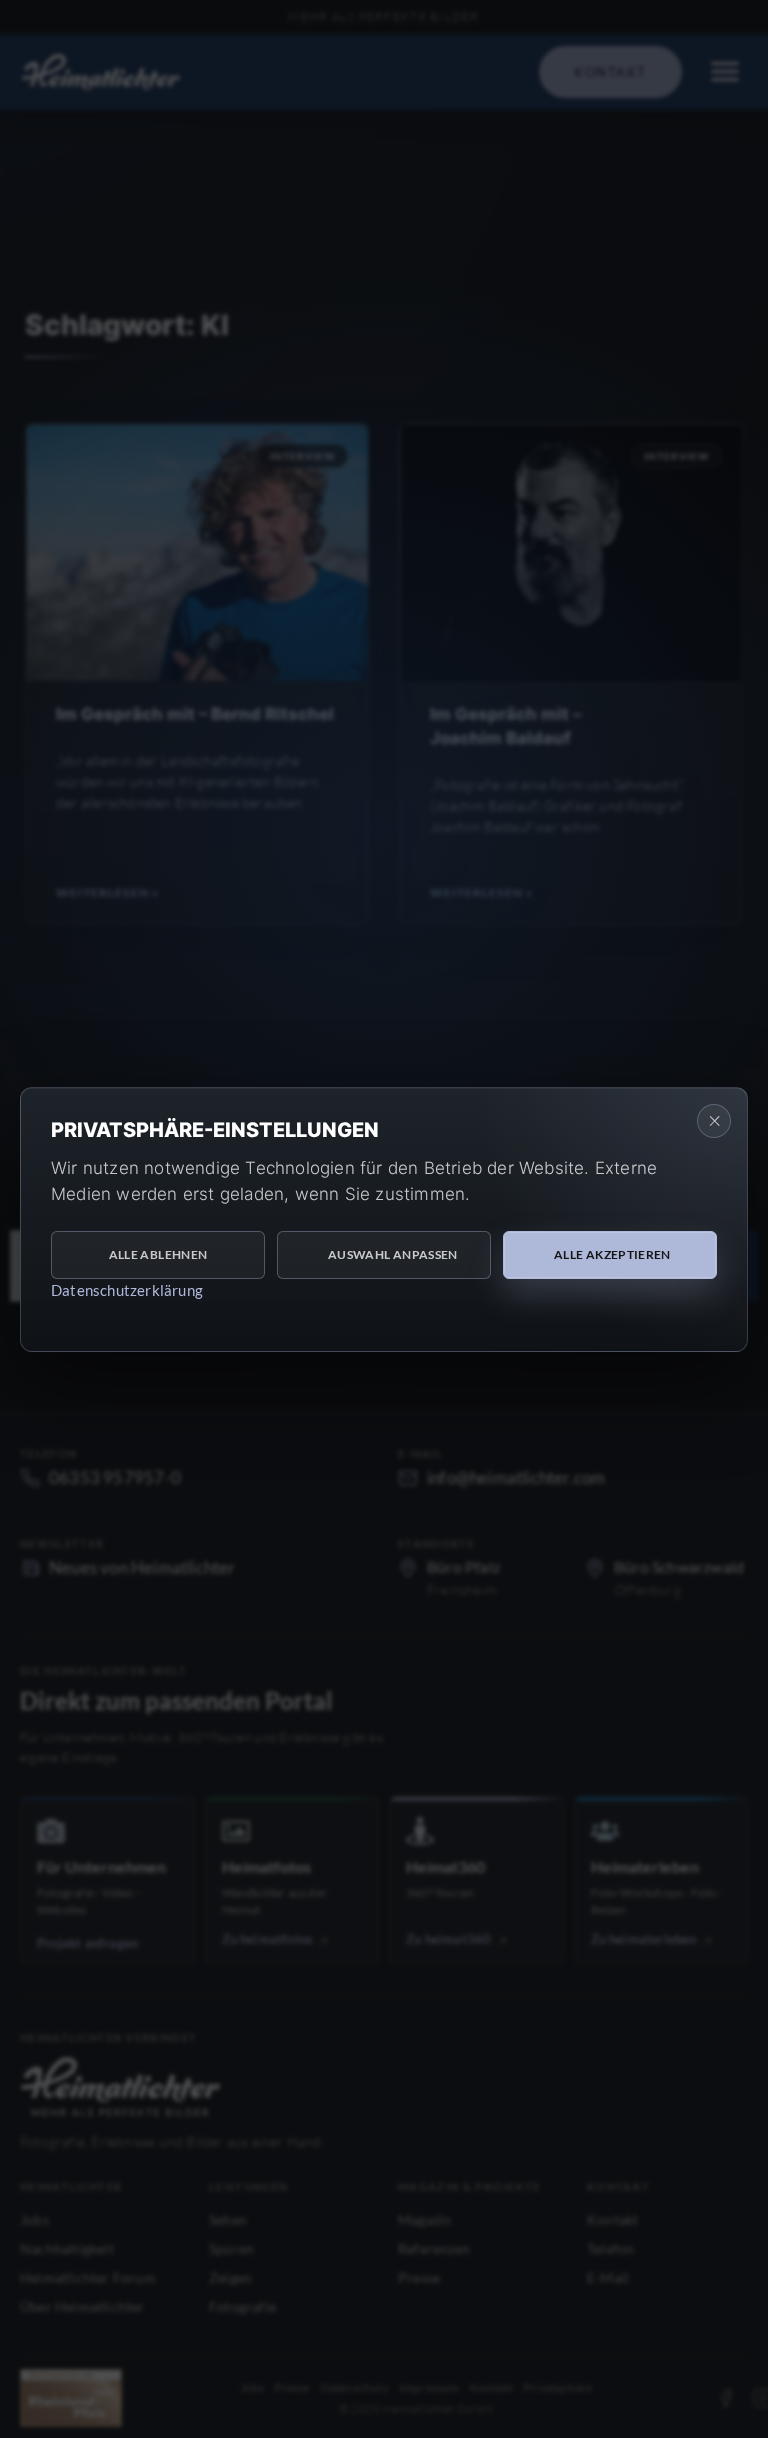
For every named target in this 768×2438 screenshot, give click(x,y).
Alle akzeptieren (612, 1254)
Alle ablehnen (158, 1254)
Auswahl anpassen (393, 1254)
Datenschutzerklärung (127, 1290)
